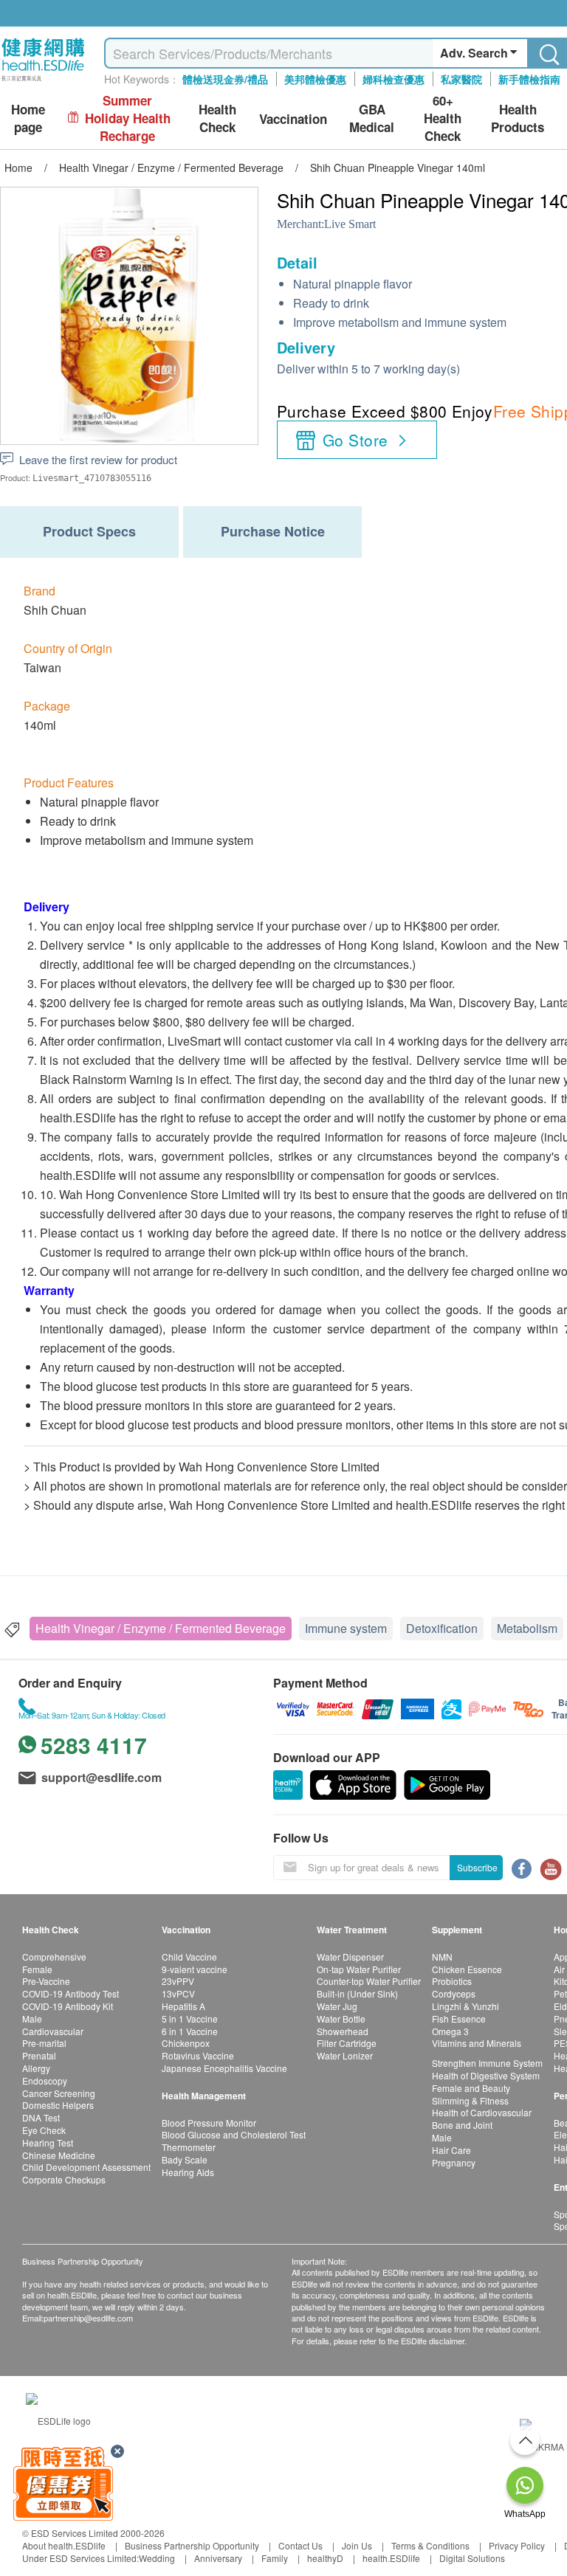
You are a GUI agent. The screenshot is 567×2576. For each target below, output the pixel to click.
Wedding (157, 2558)
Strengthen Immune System (487, 2063)
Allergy (36, 2068)
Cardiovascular (53, 2031)
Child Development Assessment (86, 2167)
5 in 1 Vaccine (190, 2019)
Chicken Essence (467, 1969)
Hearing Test (48, 2142)
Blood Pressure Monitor (209, 2123)
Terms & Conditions (430, 2545)
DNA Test (41, 2117)
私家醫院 (461, 79)
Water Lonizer (345, 2055)
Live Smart (350, 224)
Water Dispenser (350, 1957)
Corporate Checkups (64, 2179)
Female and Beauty (471, 2088)
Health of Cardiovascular (482, 2112)
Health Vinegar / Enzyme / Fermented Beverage (161, 1628)
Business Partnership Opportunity (192, 2545)
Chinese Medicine (59, 2155)
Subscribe (477, 1867)
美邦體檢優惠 (315, 79)
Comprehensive (54, 1957)
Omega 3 (450, 2031)
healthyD (325, 2558)
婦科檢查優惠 (394, 79)
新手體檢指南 (529, 79)
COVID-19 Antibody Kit (68, 2006)
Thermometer (189, 2147)
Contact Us (300, 2545)
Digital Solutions (472, 2558)
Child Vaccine (189, 1957)
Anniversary (218, 2558)
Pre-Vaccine (46, 1981)
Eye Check (44, 2130)
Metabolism (527, 1628)
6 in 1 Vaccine (190, 2031)
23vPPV (178, 1981)
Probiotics (452, 1981)
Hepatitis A (183, 2006)
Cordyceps (454, 1993)
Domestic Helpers (58, 2105)
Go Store (355, 440)
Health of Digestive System (486, 2075)
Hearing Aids (188, 2172)
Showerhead (343, 2031)
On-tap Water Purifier (359, 1969)
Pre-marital (44, 2043)
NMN (442, 1957)
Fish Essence (459, 2019)
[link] (58, 2418)
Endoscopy (45, 2081)
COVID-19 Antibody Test (71, 1993)
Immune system (346, 1628)
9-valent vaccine (195, 1969)
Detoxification (442, 1628)
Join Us (357, 2545)
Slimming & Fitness (470, 2100)
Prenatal (39, 2055)
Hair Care (451, 2150)
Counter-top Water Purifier (369, 1981)
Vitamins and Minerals (477, 2043)
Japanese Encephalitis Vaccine (224, 2068)
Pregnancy (454, 2162)
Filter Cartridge (347, 2043)
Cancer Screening (59, 2093)
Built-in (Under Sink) (357, 1993)
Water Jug (337, 2006)
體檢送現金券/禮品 (225, 79)
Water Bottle (341, 2019)
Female (37, 1969)
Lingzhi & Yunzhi (465, 2006)
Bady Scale (185, 2159)
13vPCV (178, 1993)
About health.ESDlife (64, 2545)
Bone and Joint (462, 2125)
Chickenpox (186, 2043)
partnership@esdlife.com (88, 2318)
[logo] (43, 82)
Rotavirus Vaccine (198, 2055)
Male (32, 2019)
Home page (28, 118)
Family (275, 2558)
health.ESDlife (391, 2558)
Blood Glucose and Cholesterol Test (234, 2134)
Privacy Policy (517, 2545)
